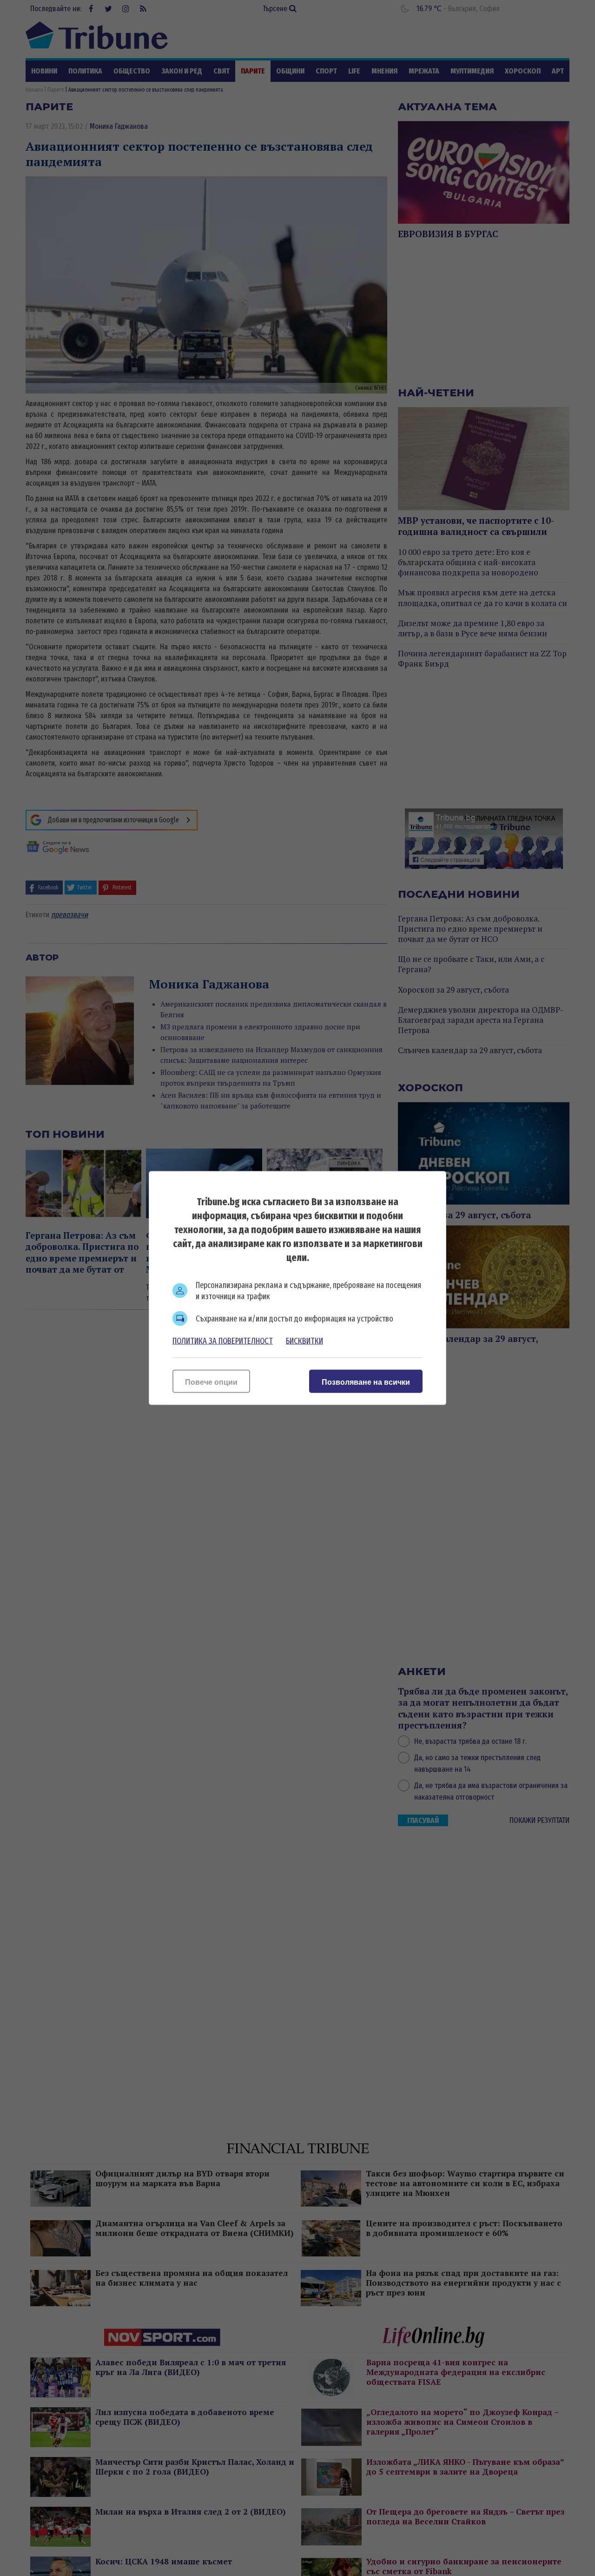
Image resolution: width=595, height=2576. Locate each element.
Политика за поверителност (223, 1341)
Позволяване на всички (366, 1382)
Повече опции (211, 1382)
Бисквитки (304, 1341)
